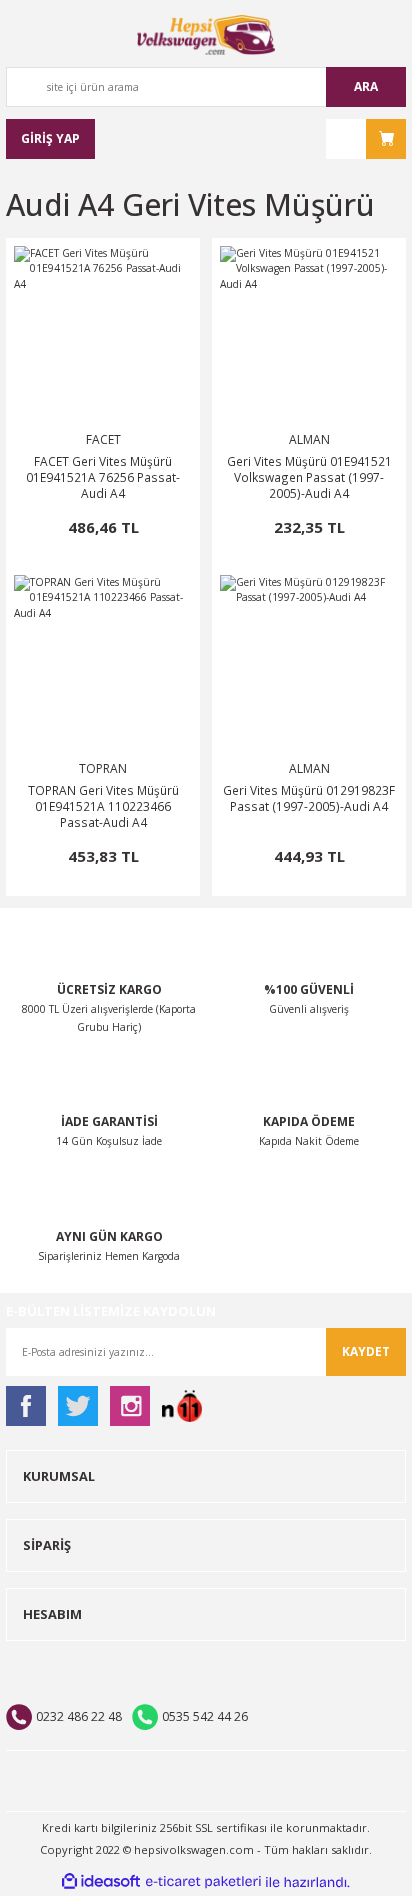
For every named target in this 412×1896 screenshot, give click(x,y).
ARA (366, 86)
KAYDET (366, 1351)
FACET (103, 439)
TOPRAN (103, 768)
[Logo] (206, 35)
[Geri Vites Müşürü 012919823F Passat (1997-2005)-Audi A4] (309, 664)
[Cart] (366, 139)
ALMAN (309, 439)
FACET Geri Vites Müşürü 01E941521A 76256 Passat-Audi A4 (103, 477)
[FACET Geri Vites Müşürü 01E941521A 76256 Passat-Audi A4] (103, 335)
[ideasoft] (101, 1882)
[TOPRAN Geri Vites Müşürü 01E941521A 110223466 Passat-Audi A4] (103, 664)
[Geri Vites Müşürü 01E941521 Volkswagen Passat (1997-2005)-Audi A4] (309, 335)
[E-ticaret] (203, 1882)
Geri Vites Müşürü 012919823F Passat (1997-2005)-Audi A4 (309, 798)
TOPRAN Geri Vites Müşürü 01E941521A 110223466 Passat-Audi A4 (103, 806)
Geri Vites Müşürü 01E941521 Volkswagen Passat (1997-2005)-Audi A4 (309, 477)
